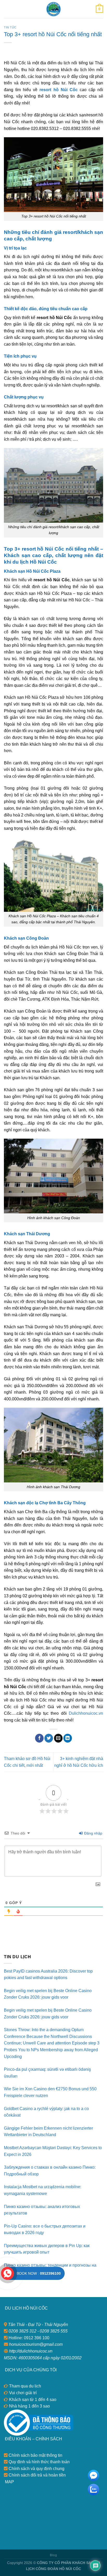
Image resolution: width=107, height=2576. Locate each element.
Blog (53, 2555)
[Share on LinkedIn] (68, 1738)
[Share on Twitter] (49, 1738)
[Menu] (7, 9)
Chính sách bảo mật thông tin (35, 2455)
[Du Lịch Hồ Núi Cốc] (53, 9)
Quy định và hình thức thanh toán (39, 2462)
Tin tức (10, 27)
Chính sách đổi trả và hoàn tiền (37, 2475)
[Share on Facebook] (39, 1738)
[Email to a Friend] (58, 1738)
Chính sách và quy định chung (36, 2469)
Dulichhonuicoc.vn (85, 1713)
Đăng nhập (93, 1833)
